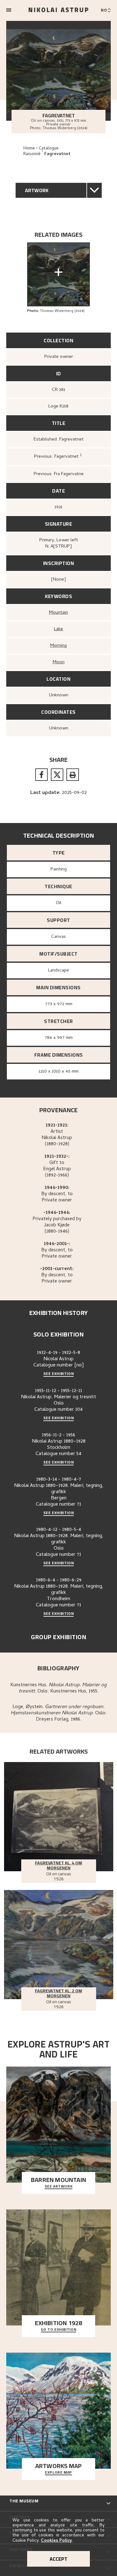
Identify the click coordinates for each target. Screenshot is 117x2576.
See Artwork (59, 2187)
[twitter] (57, 775)
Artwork (37, 190)
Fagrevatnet (57, 154)
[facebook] (41, 775)
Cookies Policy (56, 2541)
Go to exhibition (59, 2330)
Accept (58, 2559)
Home (29, 149)
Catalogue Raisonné (41, 151)
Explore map (58, 2473)
